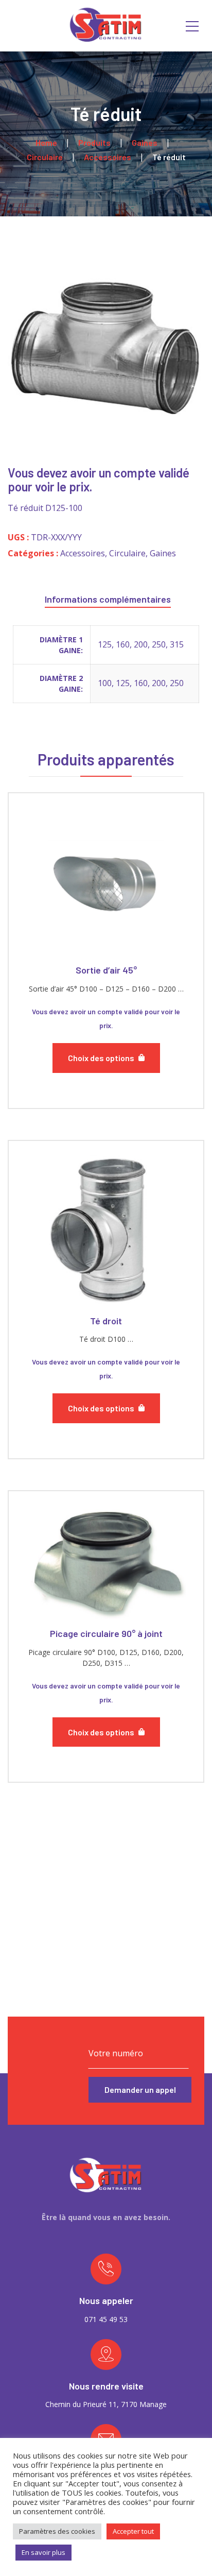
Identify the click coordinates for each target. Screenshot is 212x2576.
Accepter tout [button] (133, 2531)
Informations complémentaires (108, 599)
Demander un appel (140, 2089)
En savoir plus (43, 2552)
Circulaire (127, 553)
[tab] (108, 597)
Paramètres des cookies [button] (57, 2531)
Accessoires (83, 553)
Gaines (163, 553)
